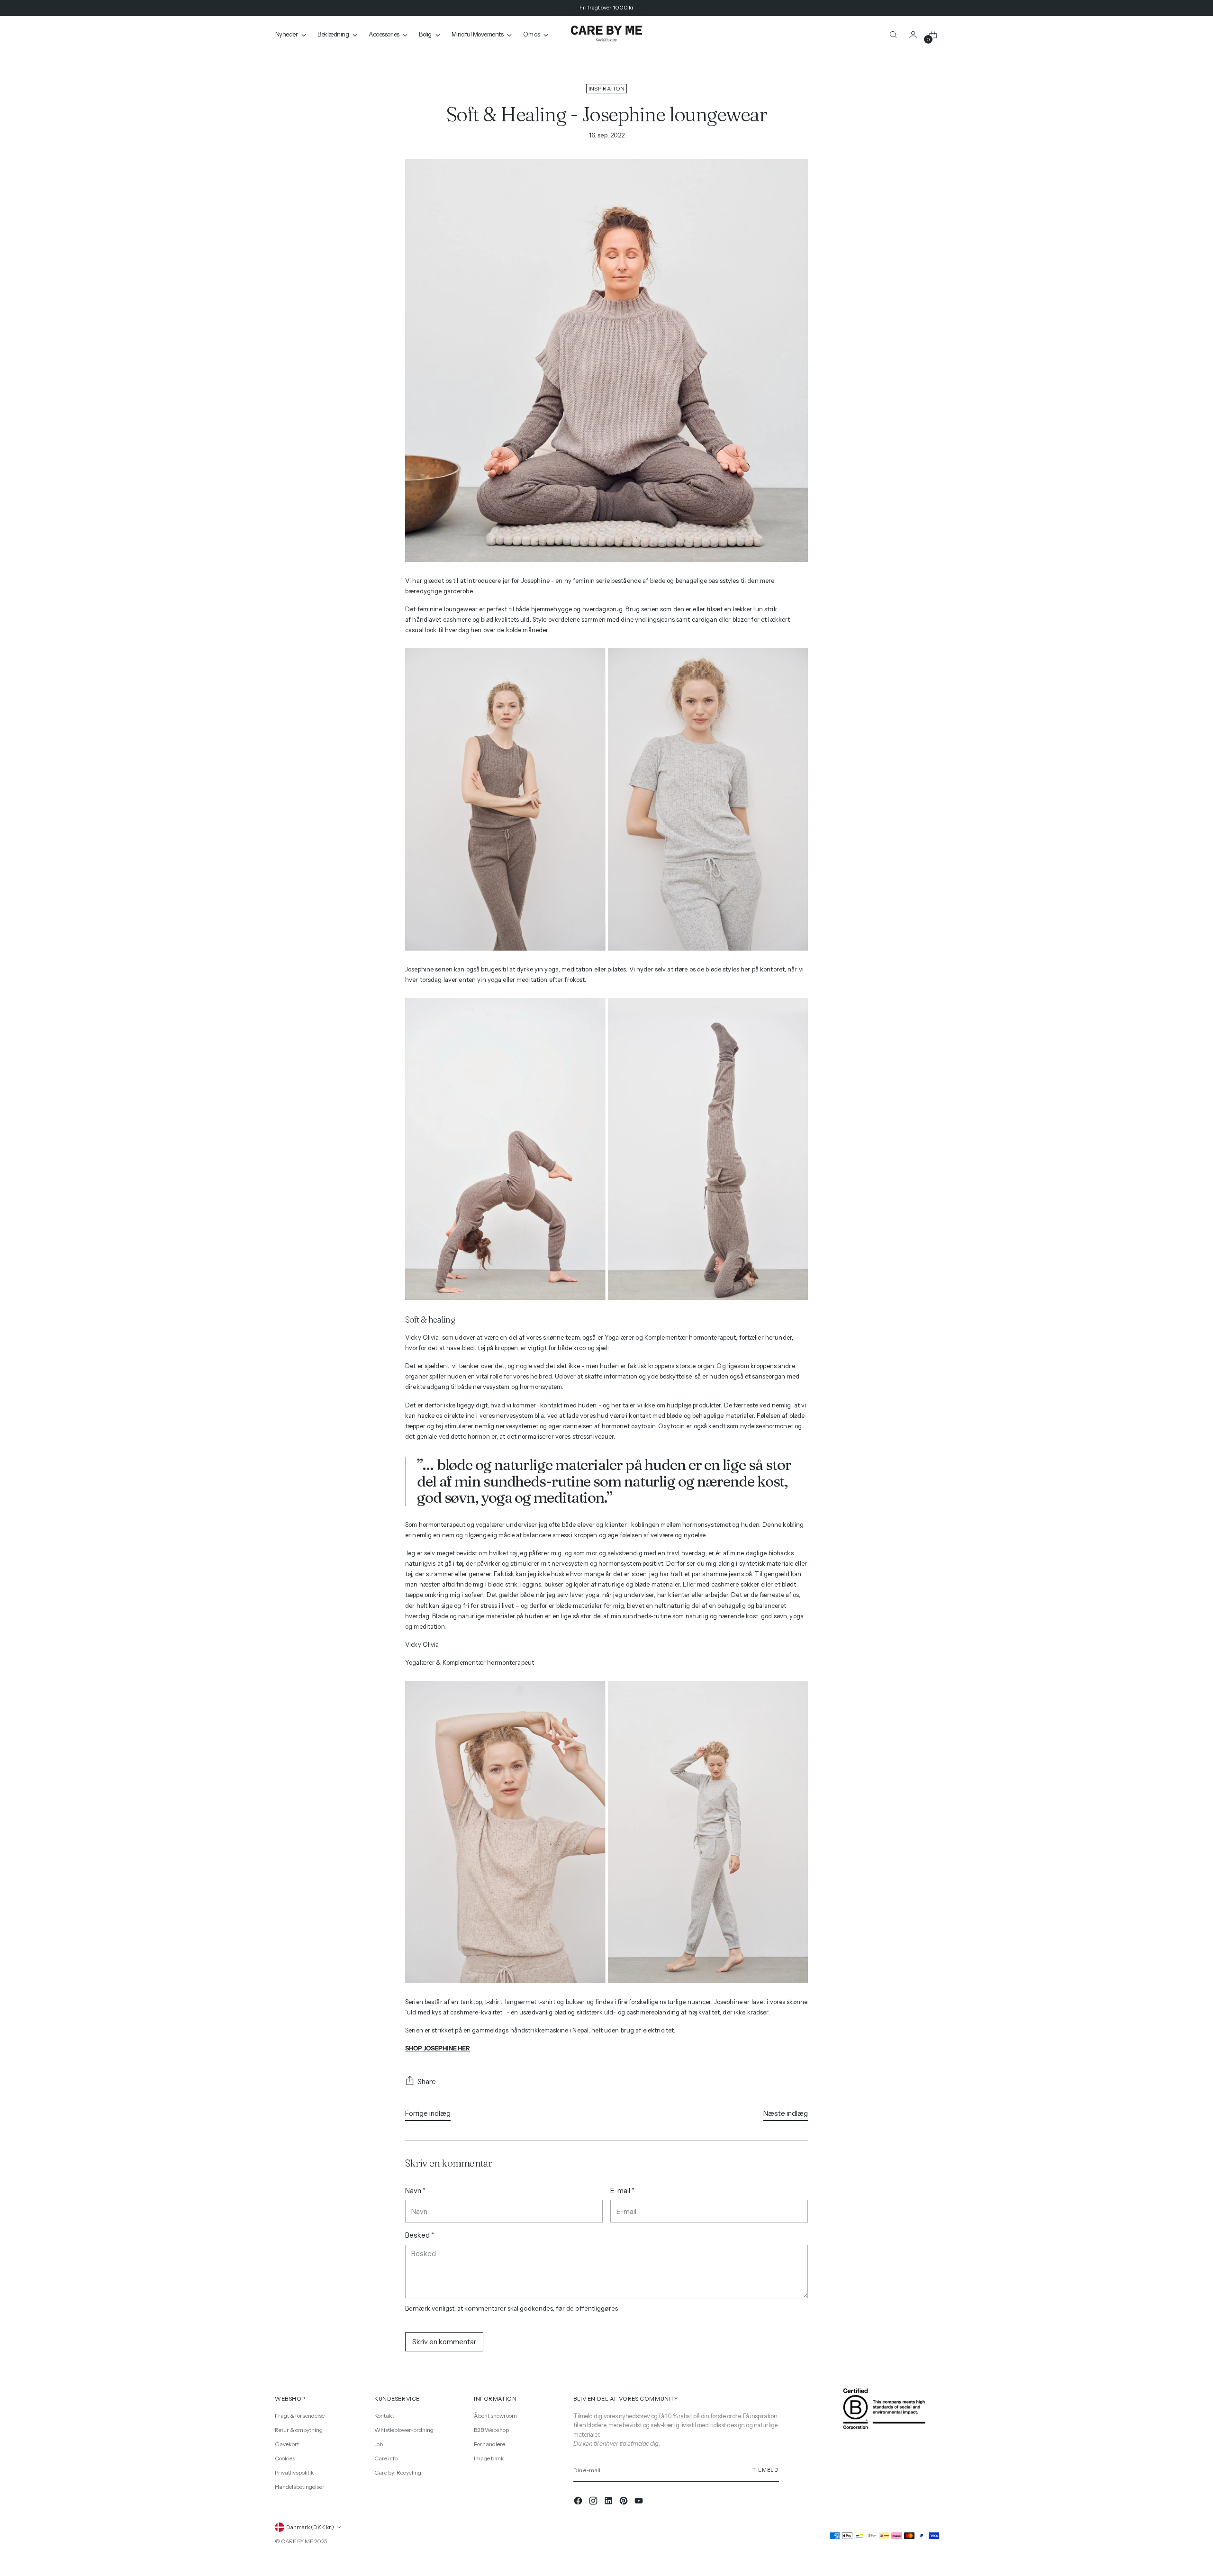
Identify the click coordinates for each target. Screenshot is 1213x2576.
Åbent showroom (495, 2416)
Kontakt (384, 2416)
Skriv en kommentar (444, 2342)
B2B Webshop (491, 2430)
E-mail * (622, 2191)
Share (427, 2082)
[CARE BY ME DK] (606, 34)
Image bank (489, 2458)
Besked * (420, 2235)
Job (379, 2444)
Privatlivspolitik (294, 2472)
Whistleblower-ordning (404, 2430)
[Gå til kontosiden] (913, 35)
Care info (386, 2458)
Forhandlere (489, 2444)
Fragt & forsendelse (300, 2416)
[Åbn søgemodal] (893, 35)
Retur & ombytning (299, 2430)
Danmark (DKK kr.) (310, 2527)
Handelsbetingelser (300, 2487)
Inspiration (606, 89)
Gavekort (287, 2444)
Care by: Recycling (398, 2472)
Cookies (285, 2458)
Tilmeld (766, 2470)
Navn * (415, 2191)
